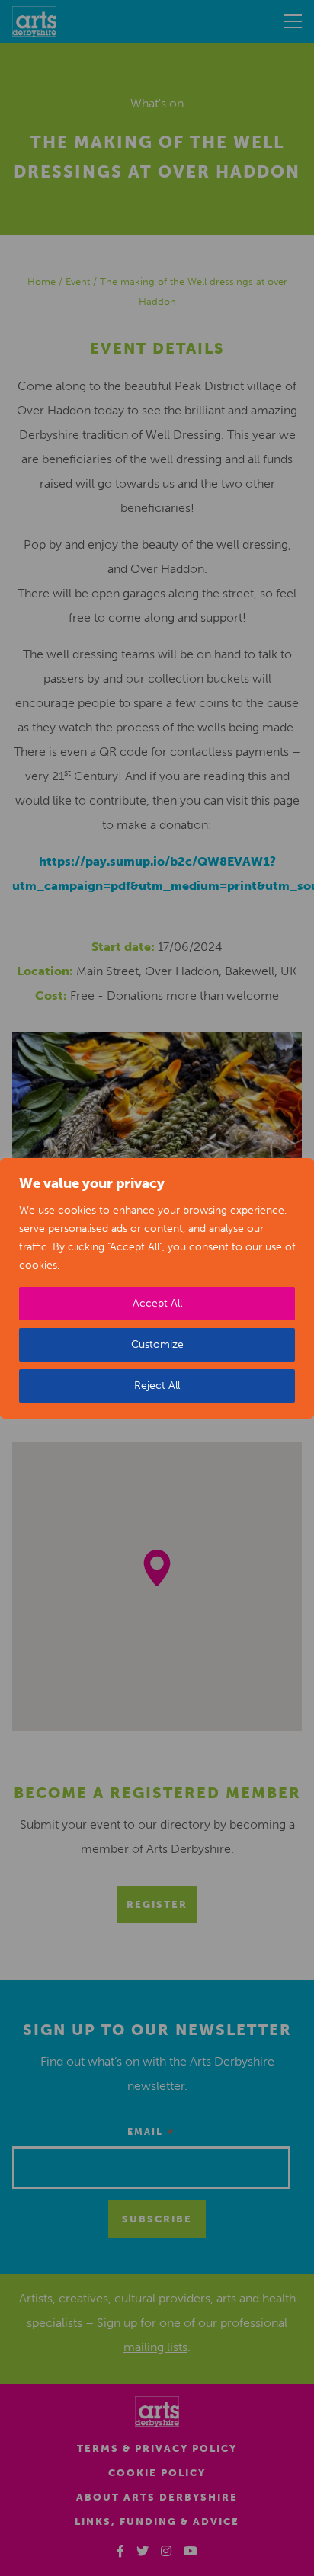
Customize (157, 1344)
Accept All (157, 1303)
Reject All (157, 1386)
